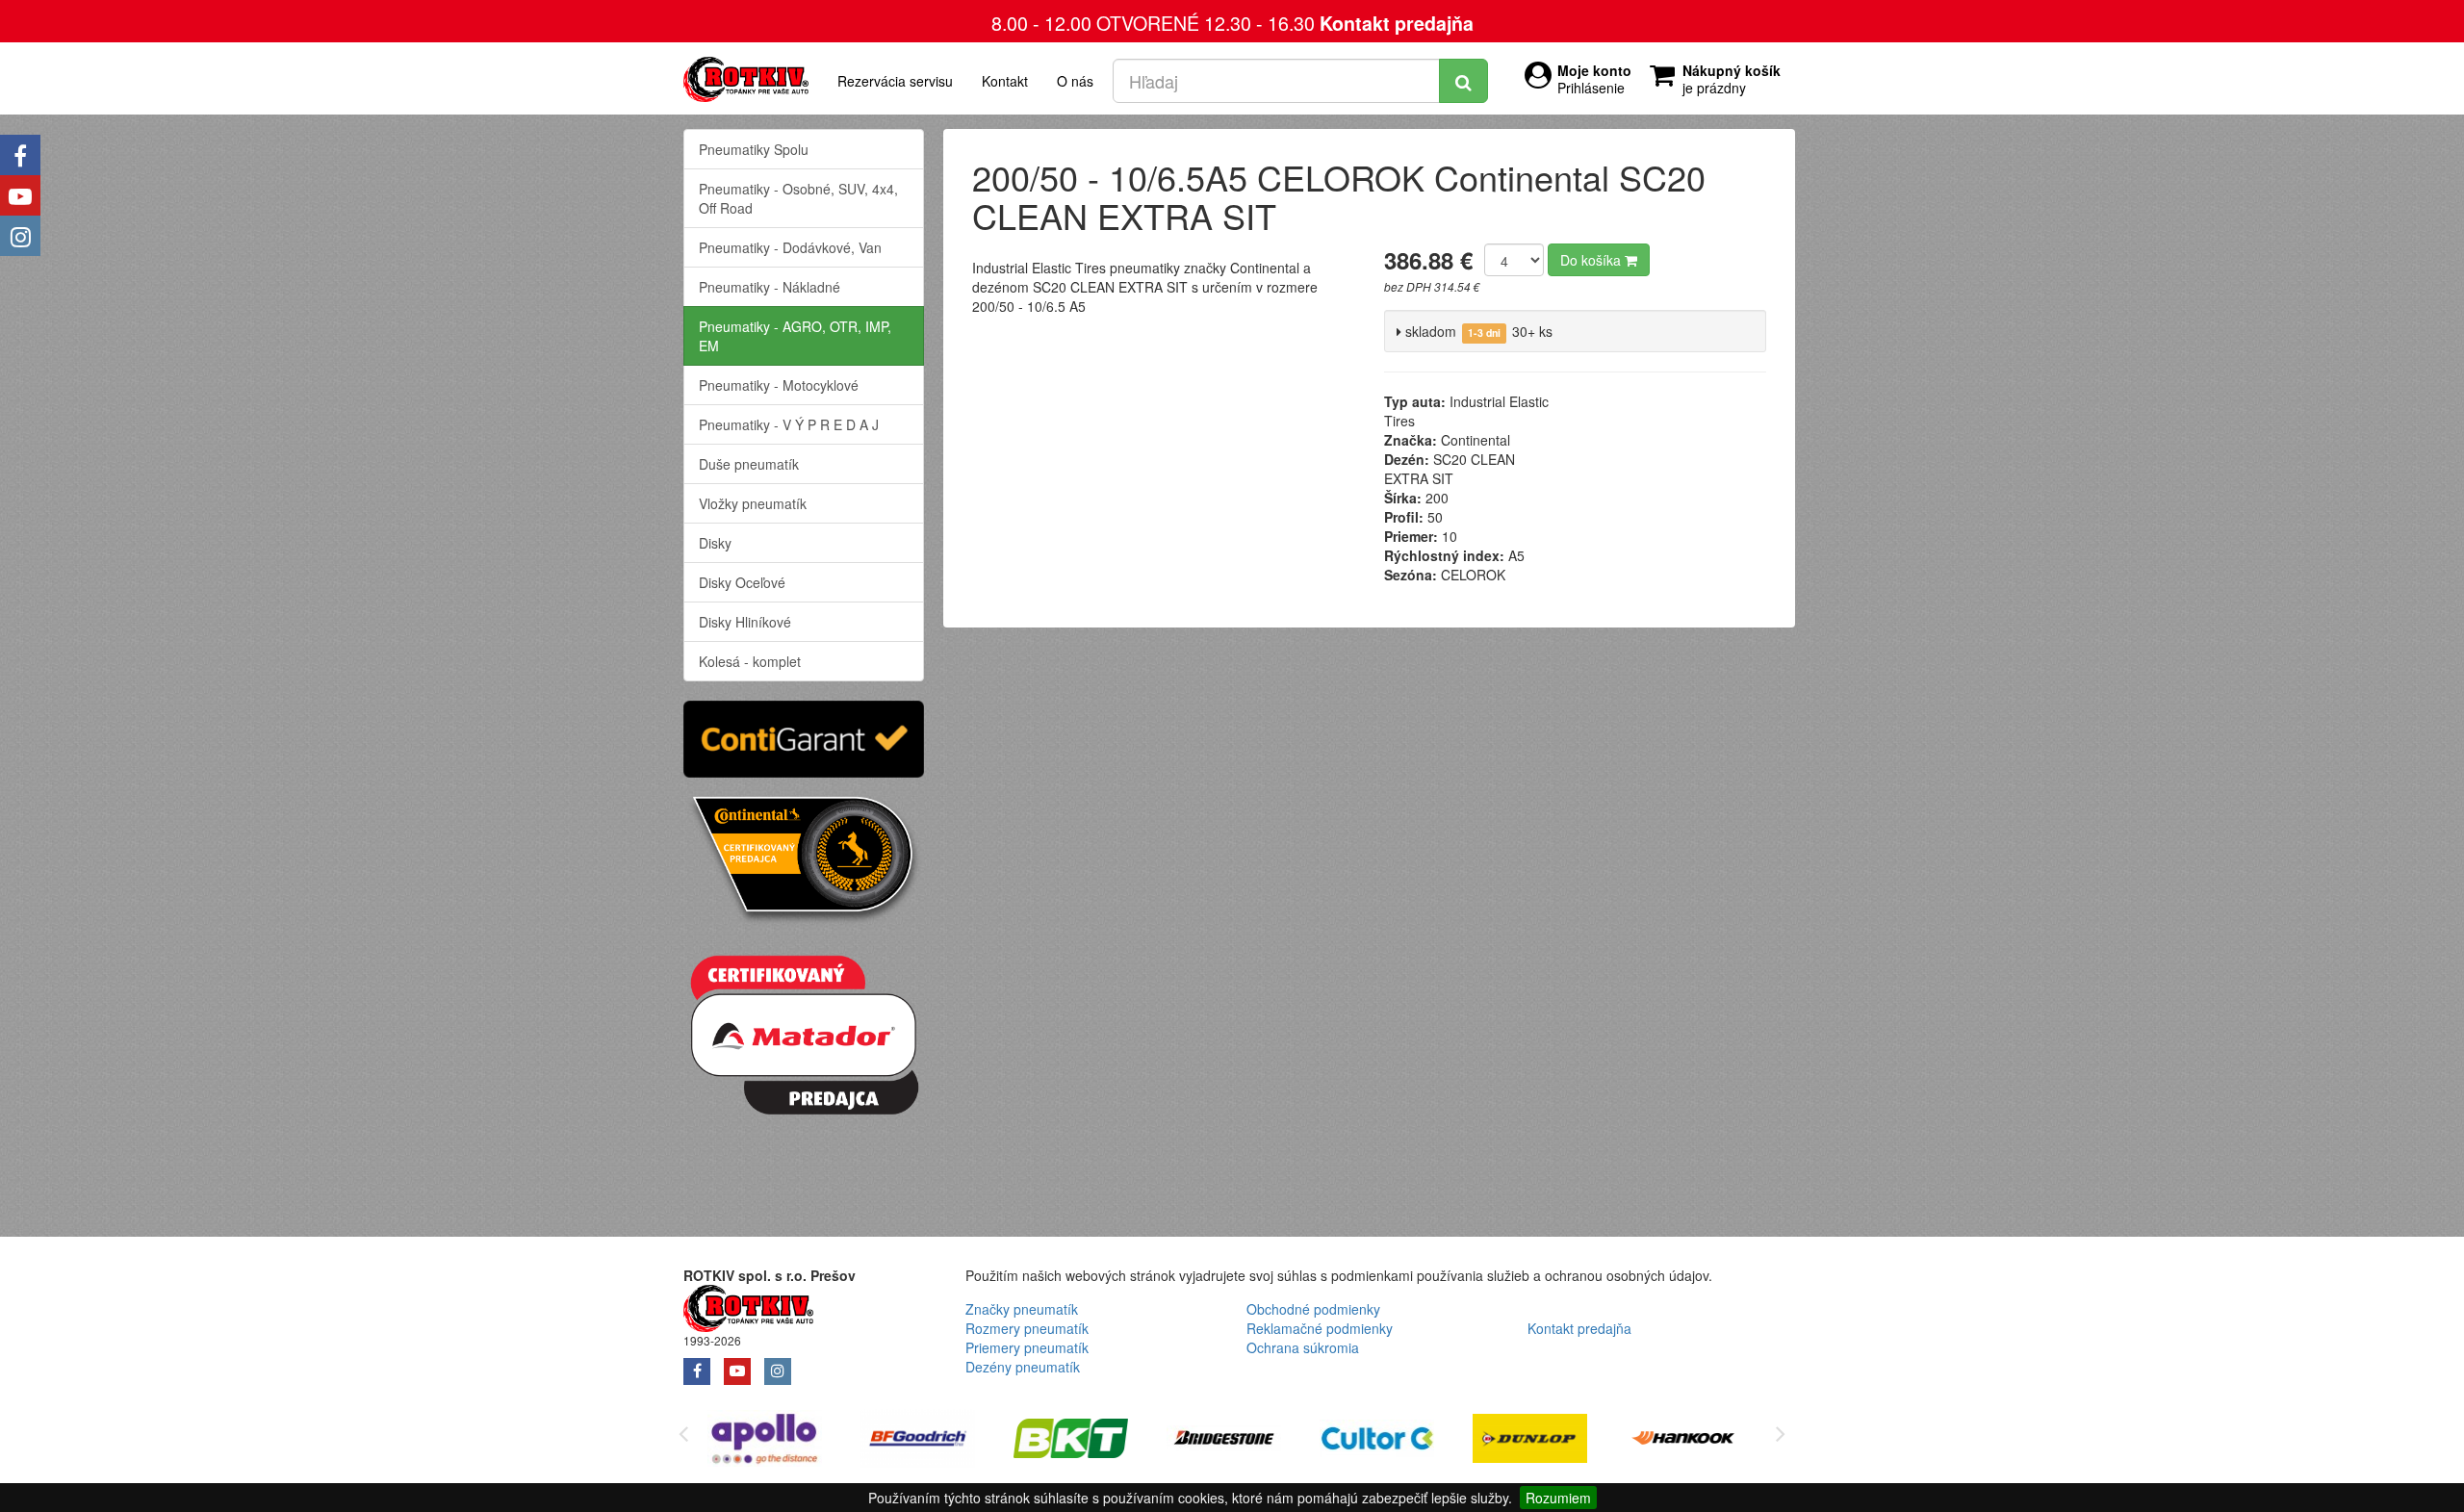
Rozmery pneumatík (1027, 1328)
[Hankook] (1683, 1441)
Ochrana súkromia (1303, 1347)
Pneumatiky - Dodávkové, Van (790, 247)
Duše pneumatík (749, 464)
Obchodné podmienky (1313, 1309)
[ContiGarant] (804, 736)
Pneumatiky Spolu (754, 149)
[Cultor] (1377, 1441)
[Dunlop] (1530, 1441)
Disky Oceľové (742, 582)
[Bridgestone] (1224, 1441)
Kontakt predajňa (1397, 23)
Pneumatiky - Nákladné (770, 287)
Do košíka (1592, 260)
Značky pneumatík (1022, 1309)
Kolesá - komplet (750, 661)
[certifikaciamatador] (804, 1032)
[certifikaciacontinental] (804, 858)
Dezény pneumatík (1023, 1367)
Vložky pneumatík (753, 503)
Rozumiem (1558, 1498)
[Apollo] (765, 1441)
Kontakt (1005, 81)
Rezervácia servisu (895, 81)
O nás (1075, 81)
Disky (715, 543)
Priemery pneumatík (1027, 1347)
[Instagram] (20, 236)
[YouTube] (20, 195)
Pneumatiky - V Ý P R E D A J (789, 424)
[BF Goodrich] (918, 1441)
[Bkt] (1071, 1441)
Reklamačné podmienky (1320, 1328)
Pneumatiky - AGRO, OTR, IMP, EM (795, 336)
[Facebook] (20, 155)
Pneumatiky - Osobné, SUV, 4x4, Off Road (798, 198)
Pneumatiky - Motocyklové (779, 385)
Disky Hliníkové (745, 622)
